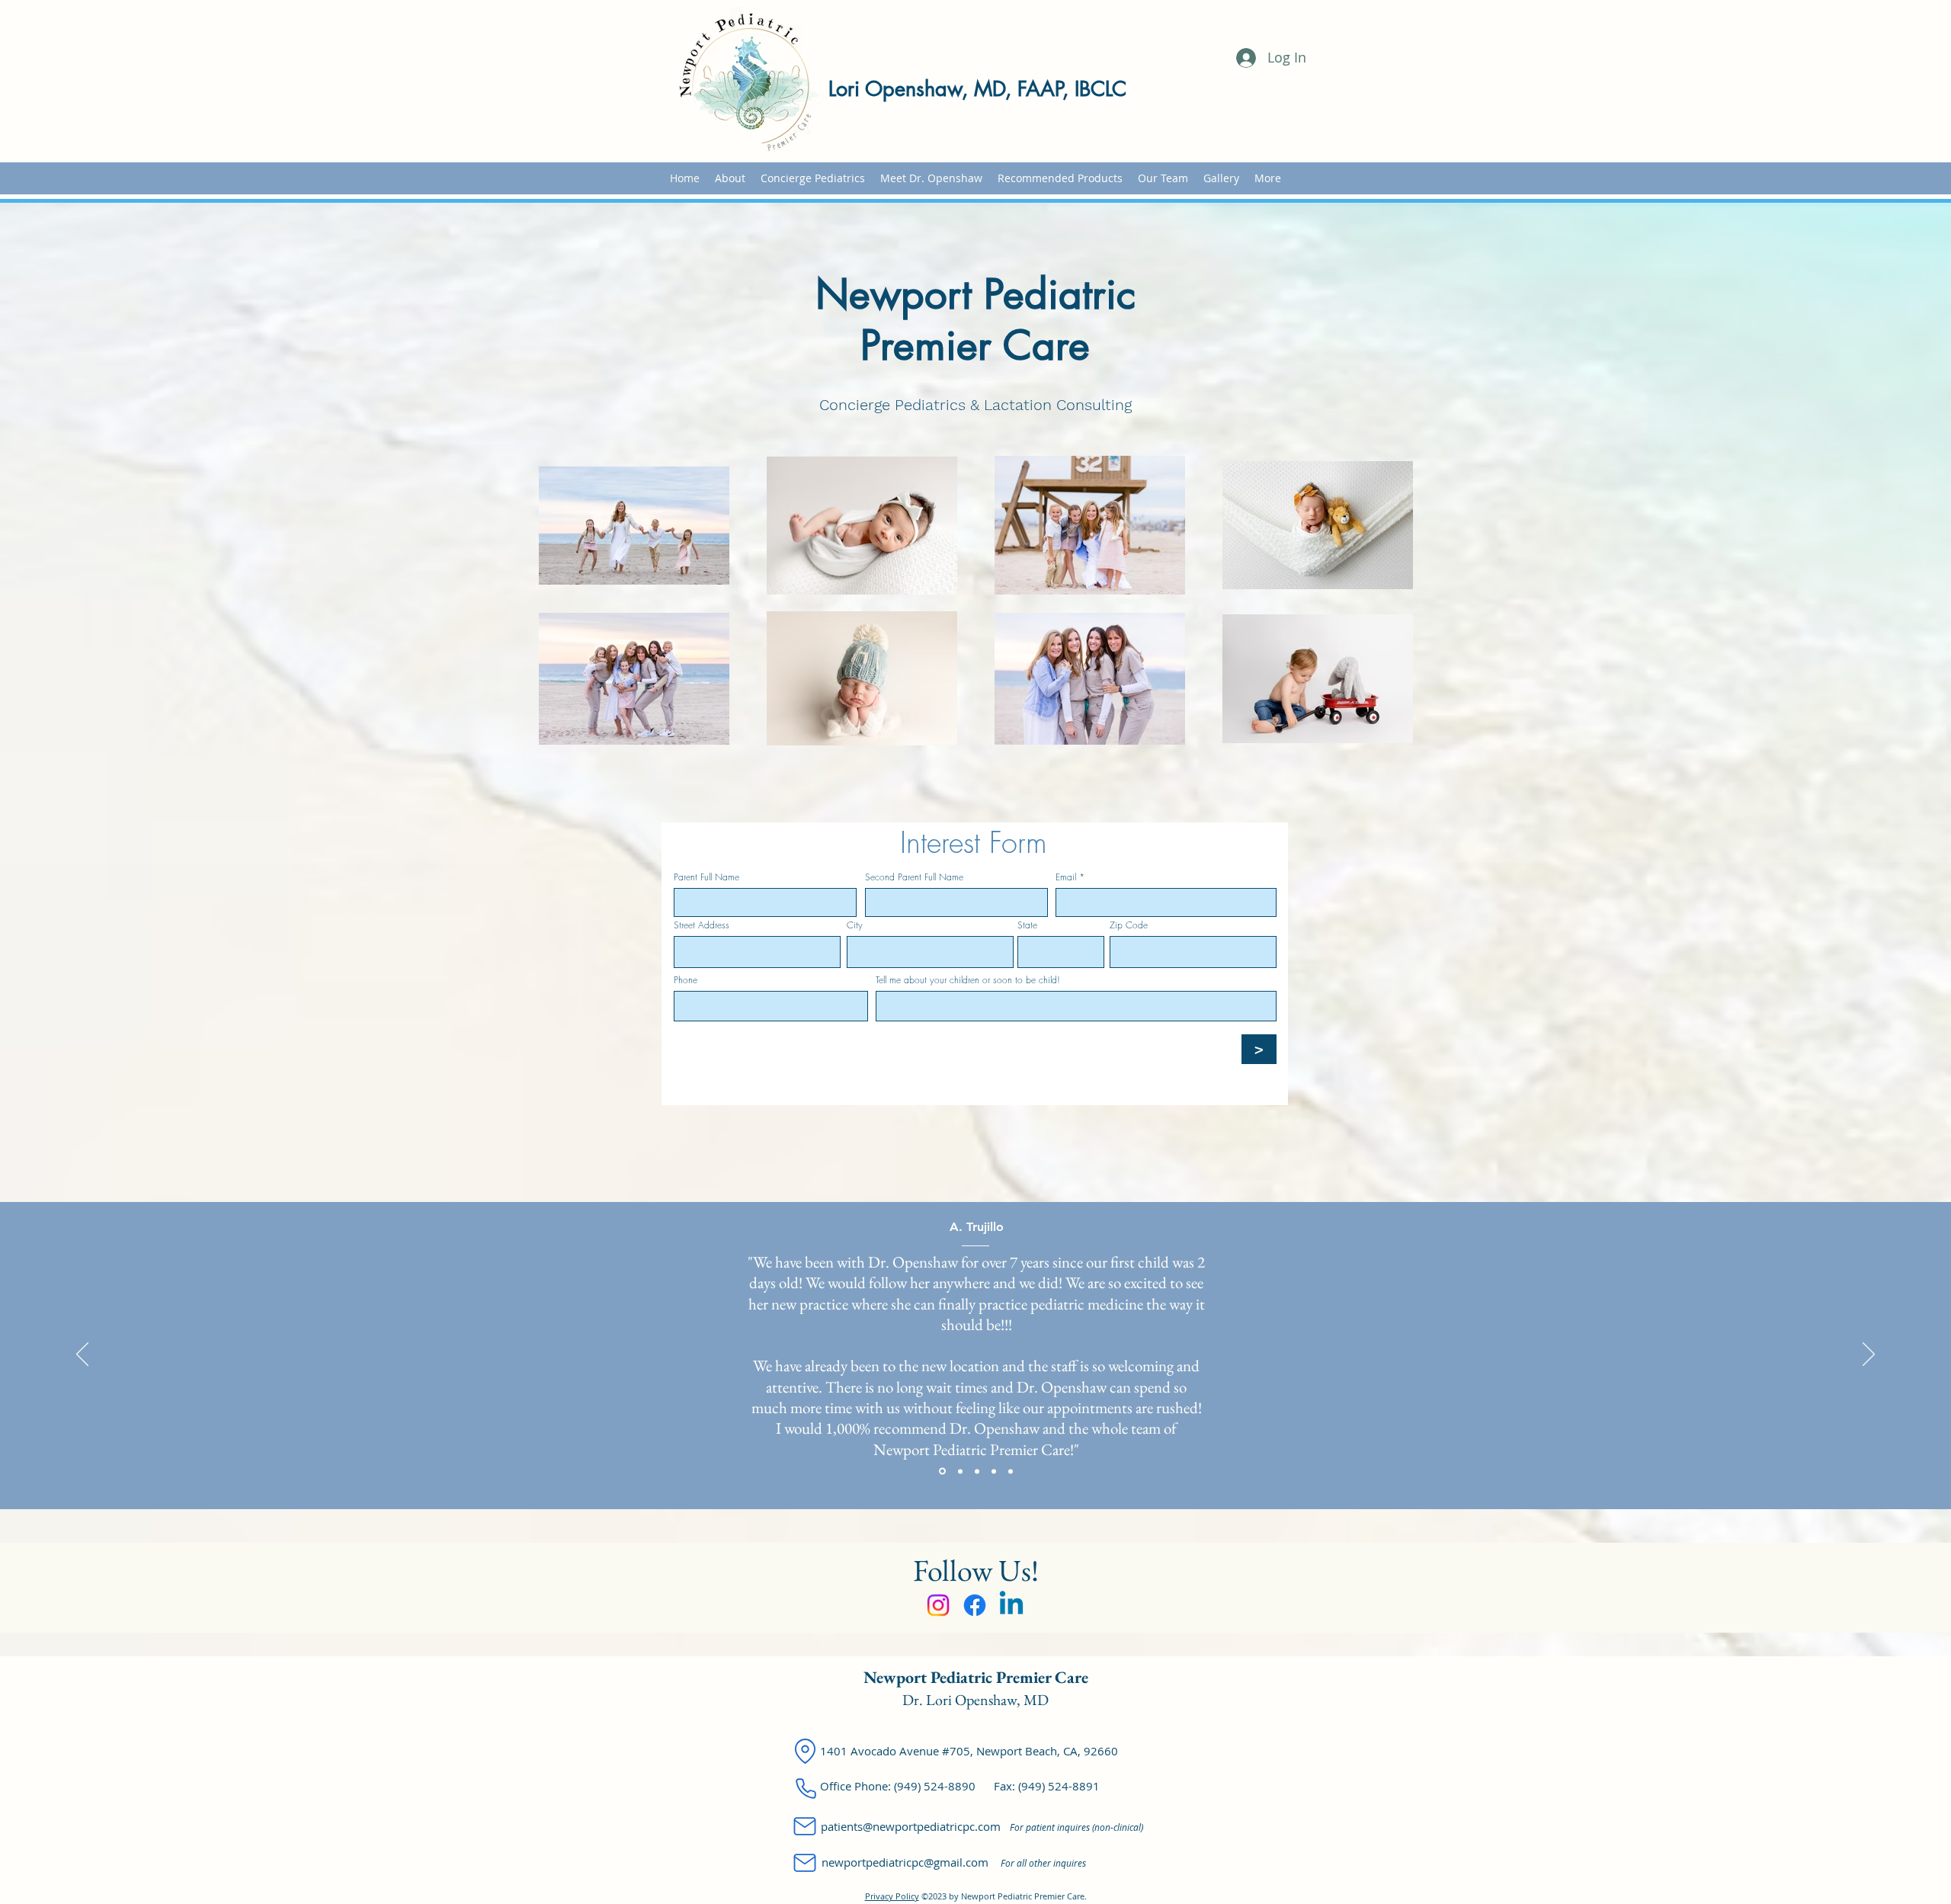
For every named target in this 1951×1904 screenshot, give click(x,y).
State (1027, 925)
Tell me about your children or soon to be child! (968, 980)
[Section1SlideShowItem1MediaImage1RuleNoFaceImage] (941, 1471)
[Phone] (806, 1788)
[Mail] (805, 1826)
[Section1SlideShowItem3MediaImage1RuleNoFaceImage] (977, 1471)
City (855, 925)
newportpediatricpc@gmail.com (905, 1862)
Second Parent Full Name (914, 877)
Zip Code (1129, 925)
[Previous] (82, 1355)
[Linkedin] (1011, 1605)
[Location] (805, 1751)
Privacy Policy (892, 1896)
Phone (686, 980)
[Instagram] (938, 1605)
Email (1066, 877)
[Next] (1869, 1355)
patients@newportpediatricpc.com (911, 1826)
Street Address (702, 925)
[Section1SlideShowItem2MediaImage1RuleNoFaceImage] (959, 1471)
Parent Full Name (706, 877)
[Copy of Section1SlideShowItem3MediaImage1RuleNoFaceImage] (994, 1471)
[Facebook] (975, 1605)
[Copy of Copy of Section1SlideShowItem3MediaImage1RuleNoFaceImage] (1011, 1471)
